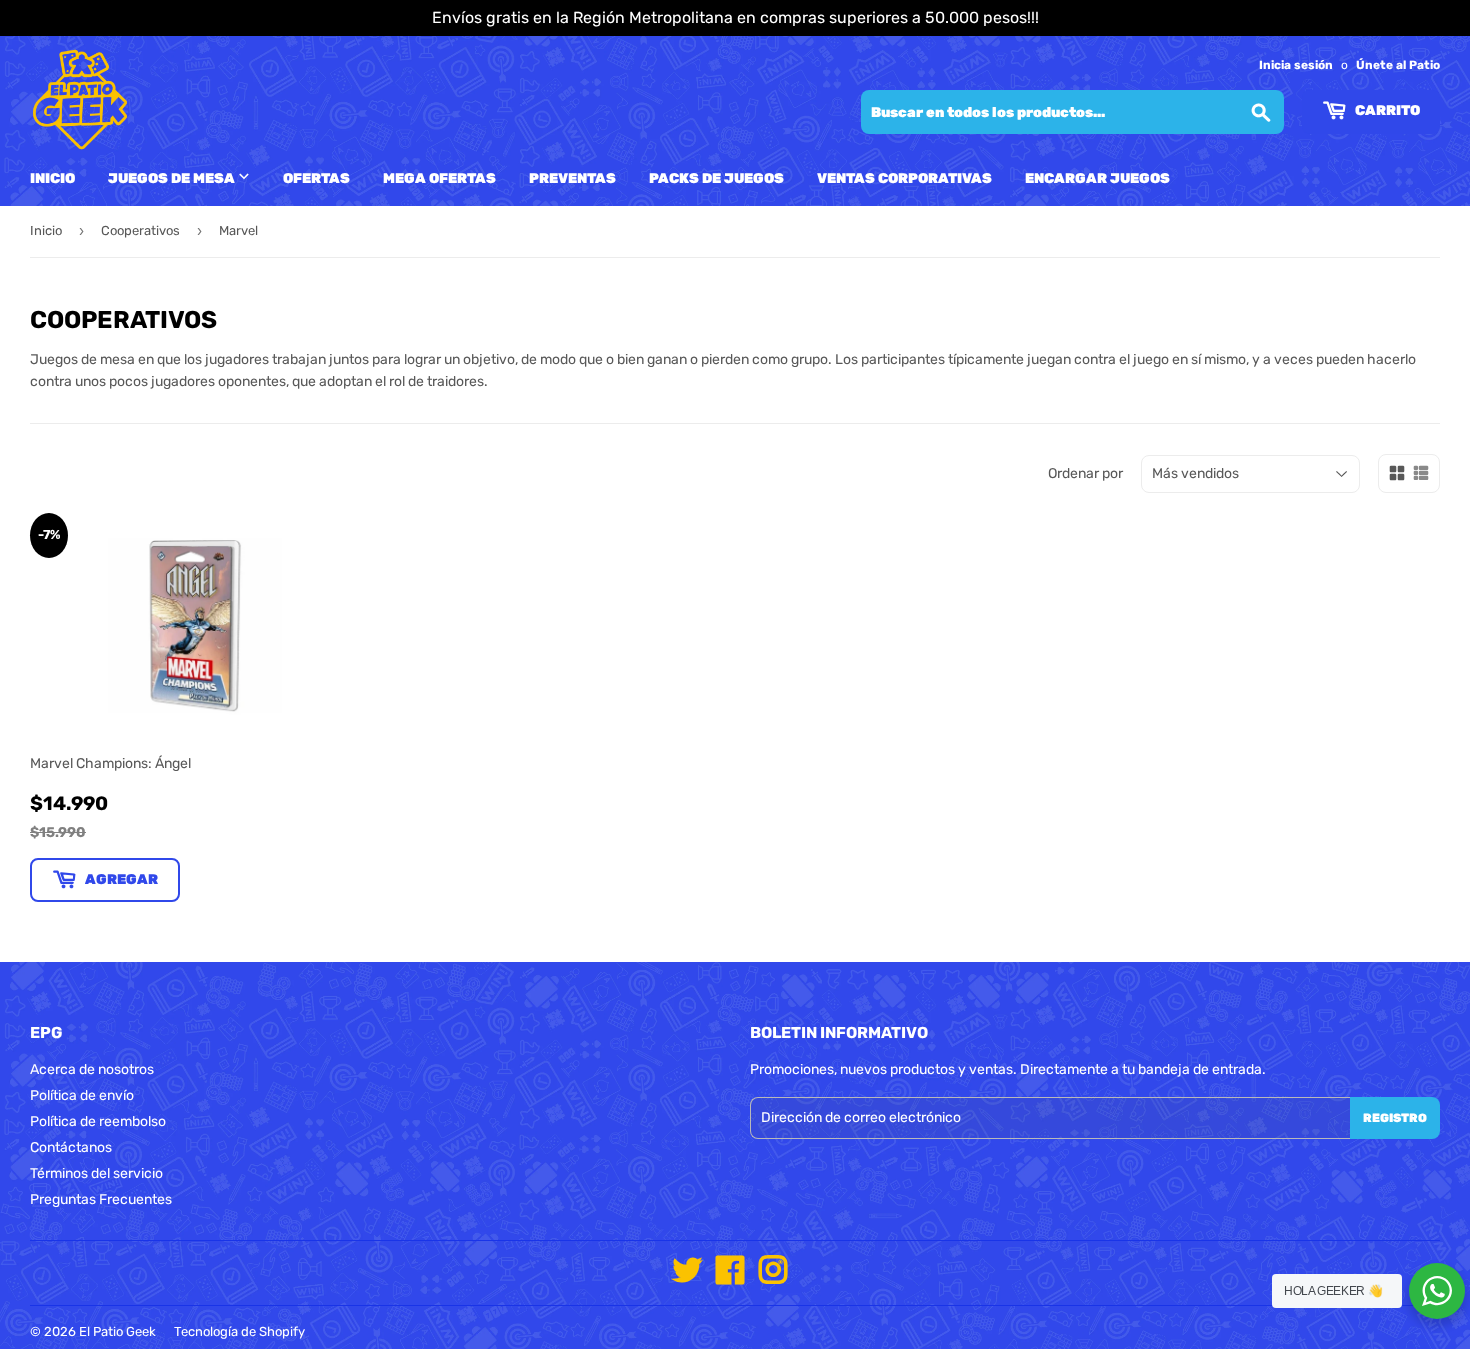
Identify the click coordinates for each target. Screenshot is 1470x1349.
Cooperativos (140, 230)
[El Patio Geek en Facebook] (730, 1277)
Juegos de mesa (173, 178)
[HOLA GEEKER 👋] (1437, 1291)
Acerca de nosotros (92, 1069)
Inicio (52, 178)
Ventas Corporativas (904, 178)
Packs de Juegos (716, 178)
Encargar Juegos (1097, 178)
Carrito (1386, 110)
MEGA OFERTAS (439, 178)
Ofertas (316, 178)
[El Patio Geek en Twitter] (687, 1277)
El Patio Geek (117, 1331)
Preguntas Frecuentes (101, 1199)
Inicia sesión (1296, 65)
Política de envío (82, 1095)
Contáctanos (71, 1147)
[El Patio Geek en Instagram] (773, 1277)
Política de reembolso (98, 1121)
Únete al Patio (1398, 65)
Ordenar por (1085, 473)
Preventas (572, 178)
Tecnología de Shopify (239, 1331)
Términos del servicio (96, 1173)
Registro (1395, 1118)
